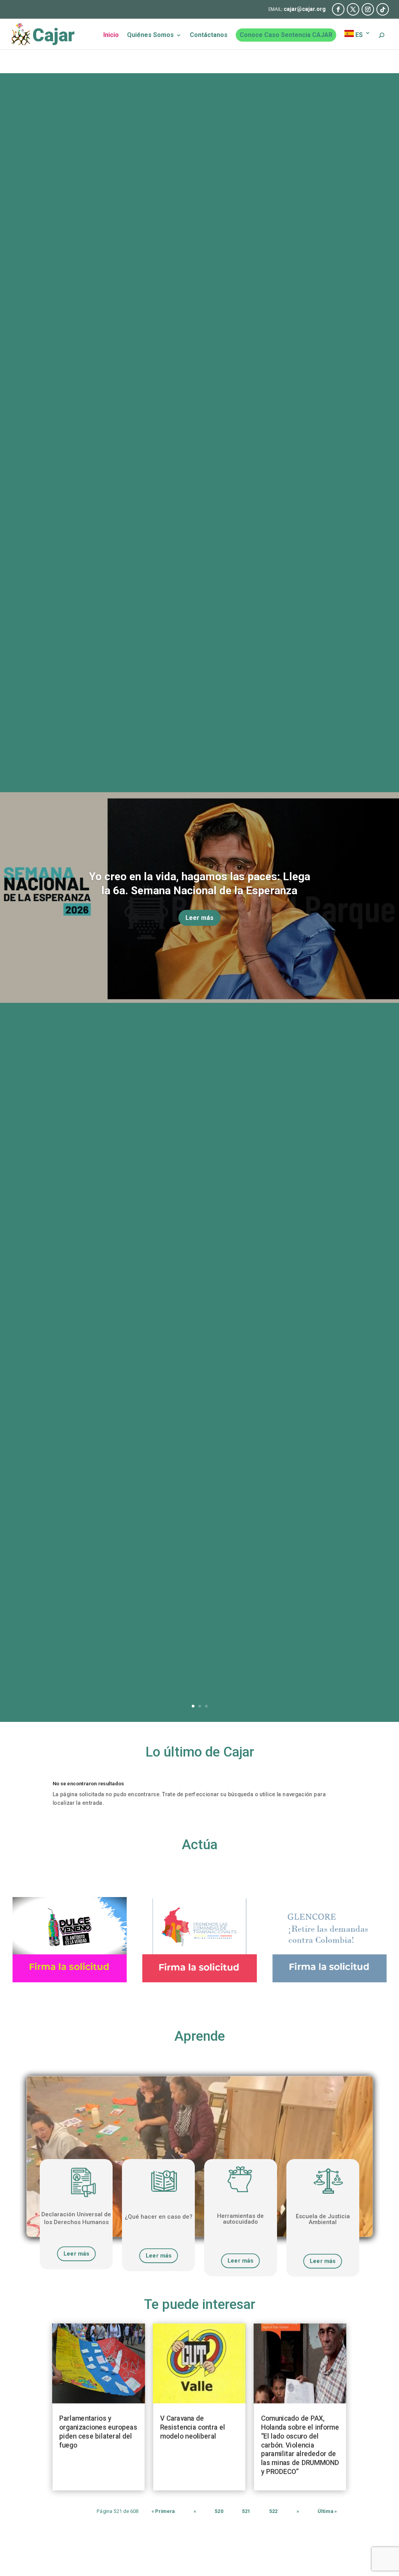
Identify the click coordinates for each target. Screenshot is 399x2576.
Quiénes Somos (150, 35)
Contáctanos (209, 35)
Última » (327, 2512)
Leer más (199, 918)
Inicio (111, 35)
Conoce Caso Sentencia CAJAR (286, 35)
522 (274, 2512)
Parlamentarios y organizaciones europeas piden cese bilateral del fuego (99, 2432)
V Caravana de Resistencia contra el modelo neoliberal (193, 2427)
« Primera (163, 2512)
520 (219, 2512)
